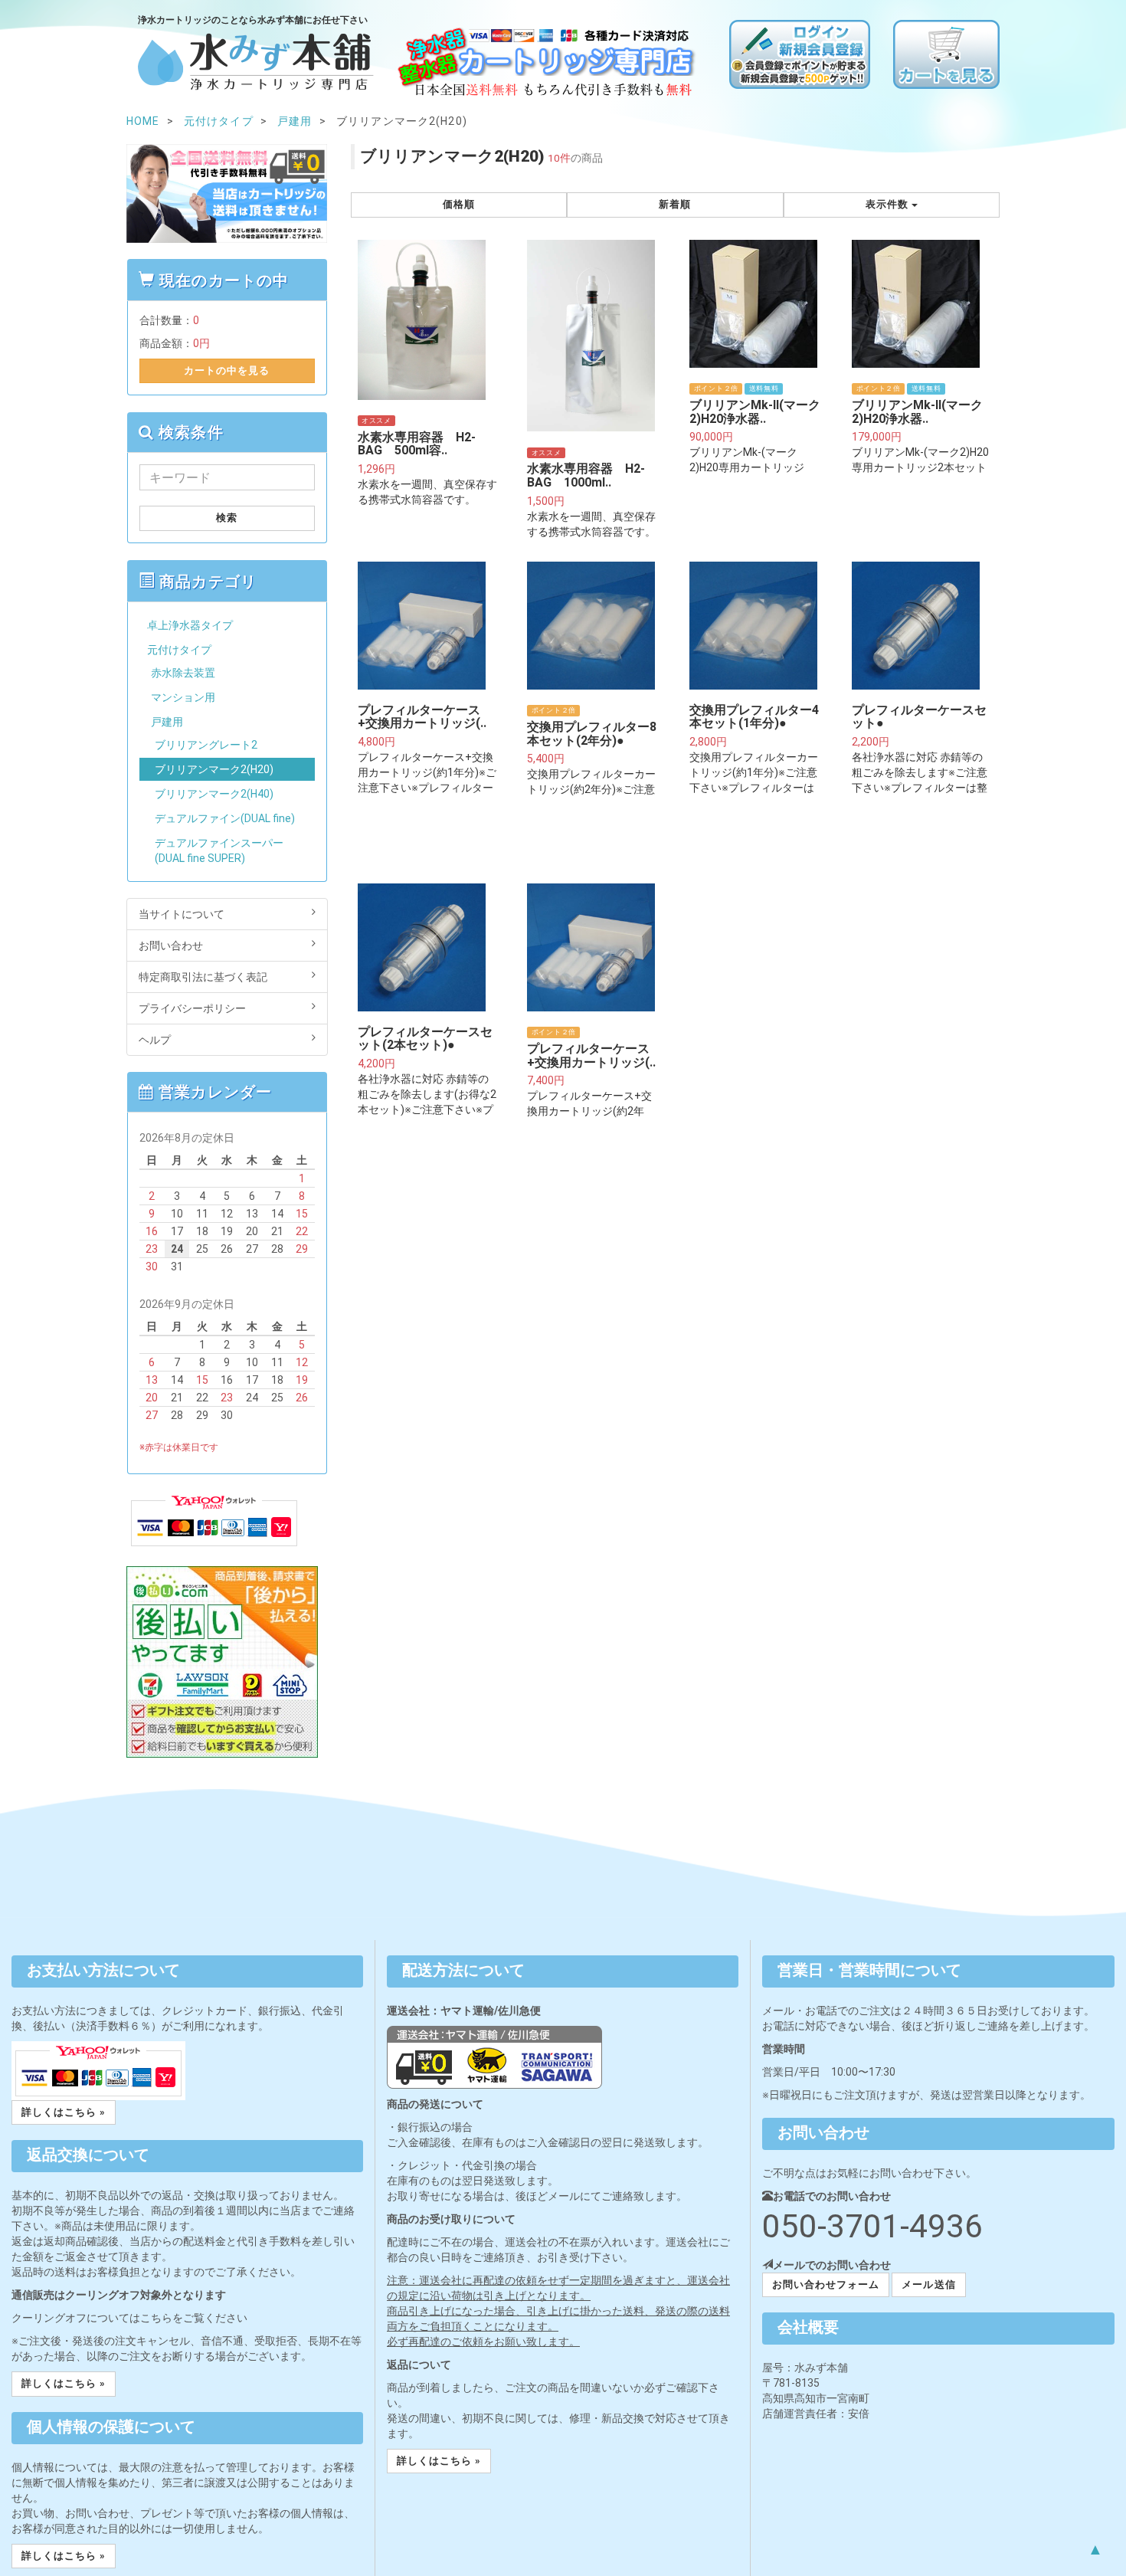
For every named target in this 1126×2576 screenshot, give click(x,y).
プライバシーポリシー (192, 1008)
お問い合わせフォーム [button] (826, 2284)
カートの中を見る (227, 370)
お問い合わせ (171, 946)
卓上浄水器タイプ (190, 625)
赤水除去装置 (183, 673)
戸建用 (167, 722)
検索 (227, 518)
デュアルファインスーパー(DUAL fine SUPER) (219, 850)
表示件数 (889, 204)
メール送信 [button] (928, 2284)
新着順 (675, 204)
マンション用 (183, 697)
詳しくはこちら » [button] (64, 2112)
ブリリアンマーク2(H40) (214, 794)
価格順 (459, 204)
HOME (143, 121)
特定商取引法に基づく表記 (203, 977)
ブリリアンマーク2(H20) (214, 769)
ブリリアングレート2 (206, 745)
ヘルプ (155, 1040)
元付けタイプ (179, 650)
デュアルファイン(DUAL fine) (225, 818)
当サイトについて (182, 914)
